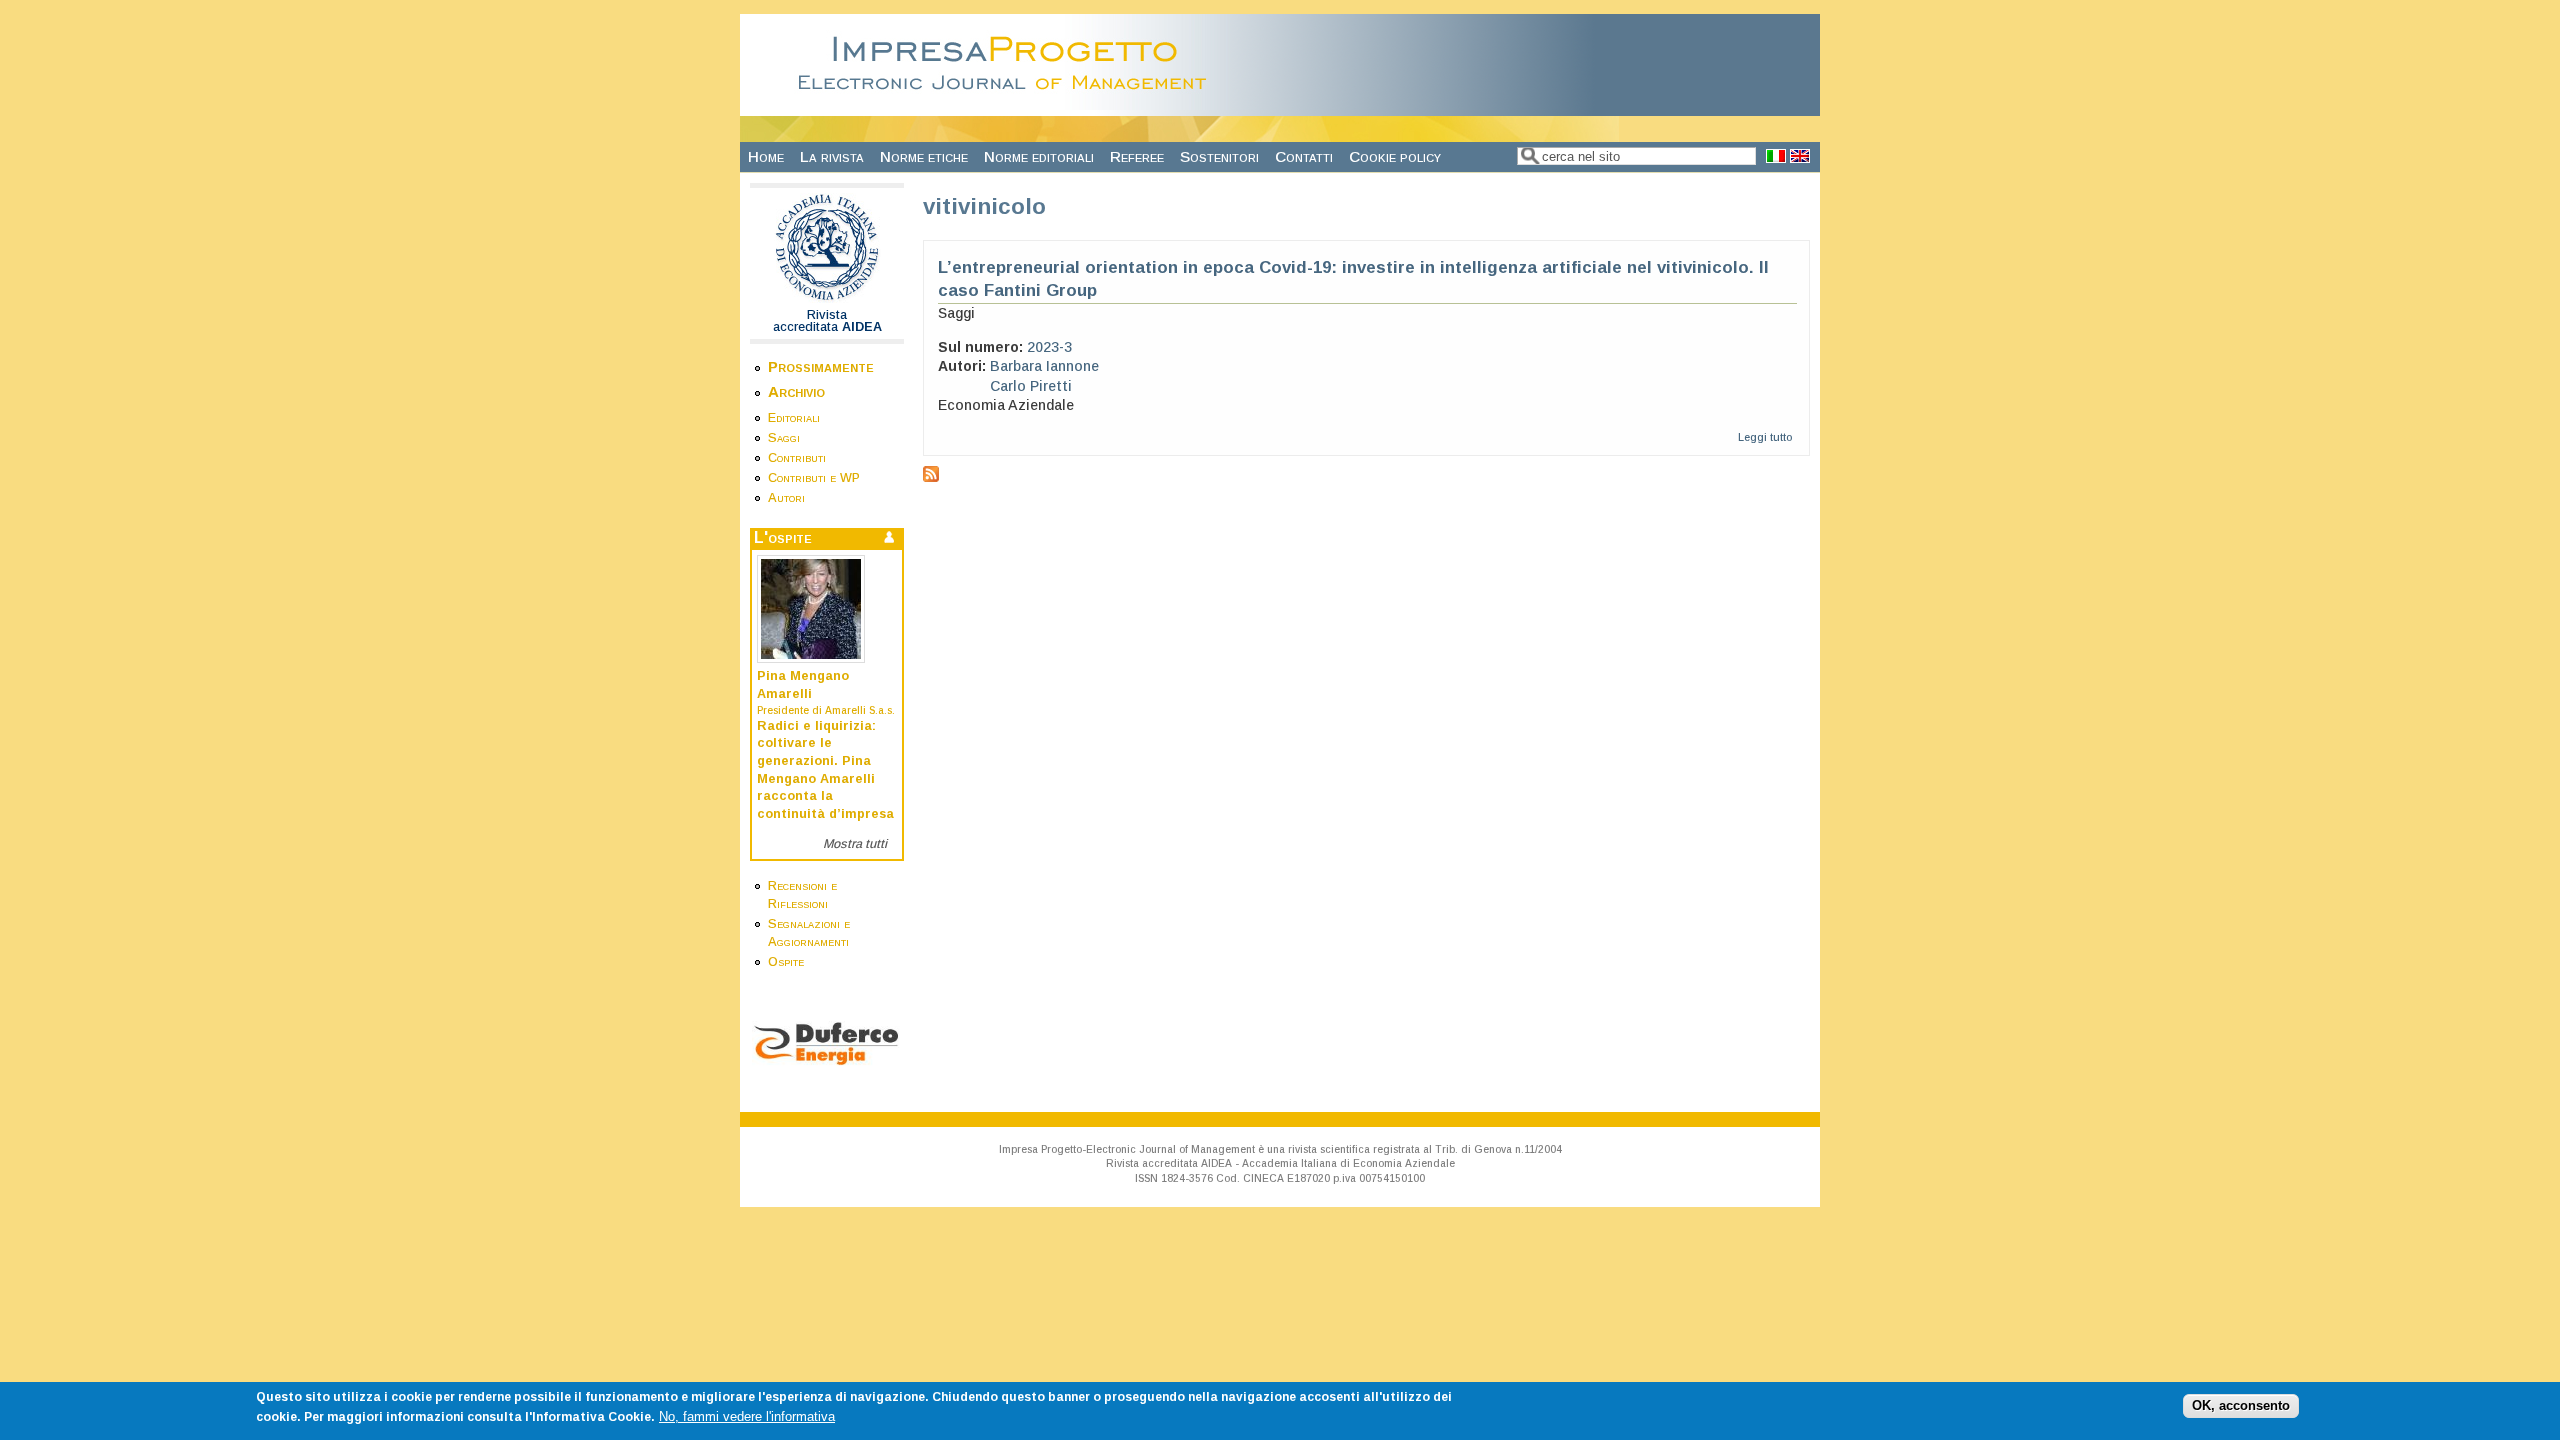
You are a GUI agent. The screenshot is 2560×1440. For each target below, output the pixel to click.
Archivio (796, 391)
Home (766, 156)
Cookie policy (1395, 156)
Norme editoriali (1039, 156)
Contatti (1304, 156)
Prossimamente (821, 366)
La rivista (832, 156)
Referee (1137, 156)
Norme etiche (924, 156)
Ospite (786, 962)
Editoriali (794, 418)
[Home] (1008, 105)
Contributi (797, 458)
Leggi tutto (1765, 437)
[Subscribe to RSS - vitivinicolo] (931, 477)
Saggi (784, 438)
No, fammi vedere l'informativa (747, 1416)
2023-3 (1049, 347)
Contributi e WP (814, 478)
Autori (786, 498)
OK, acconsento (2241, 1406)
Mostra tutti (855, 844)
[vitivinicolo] (1776, 157)
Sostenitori (1219, 156)
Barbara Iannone (1044, 366)
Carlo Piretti (1031, 386)
